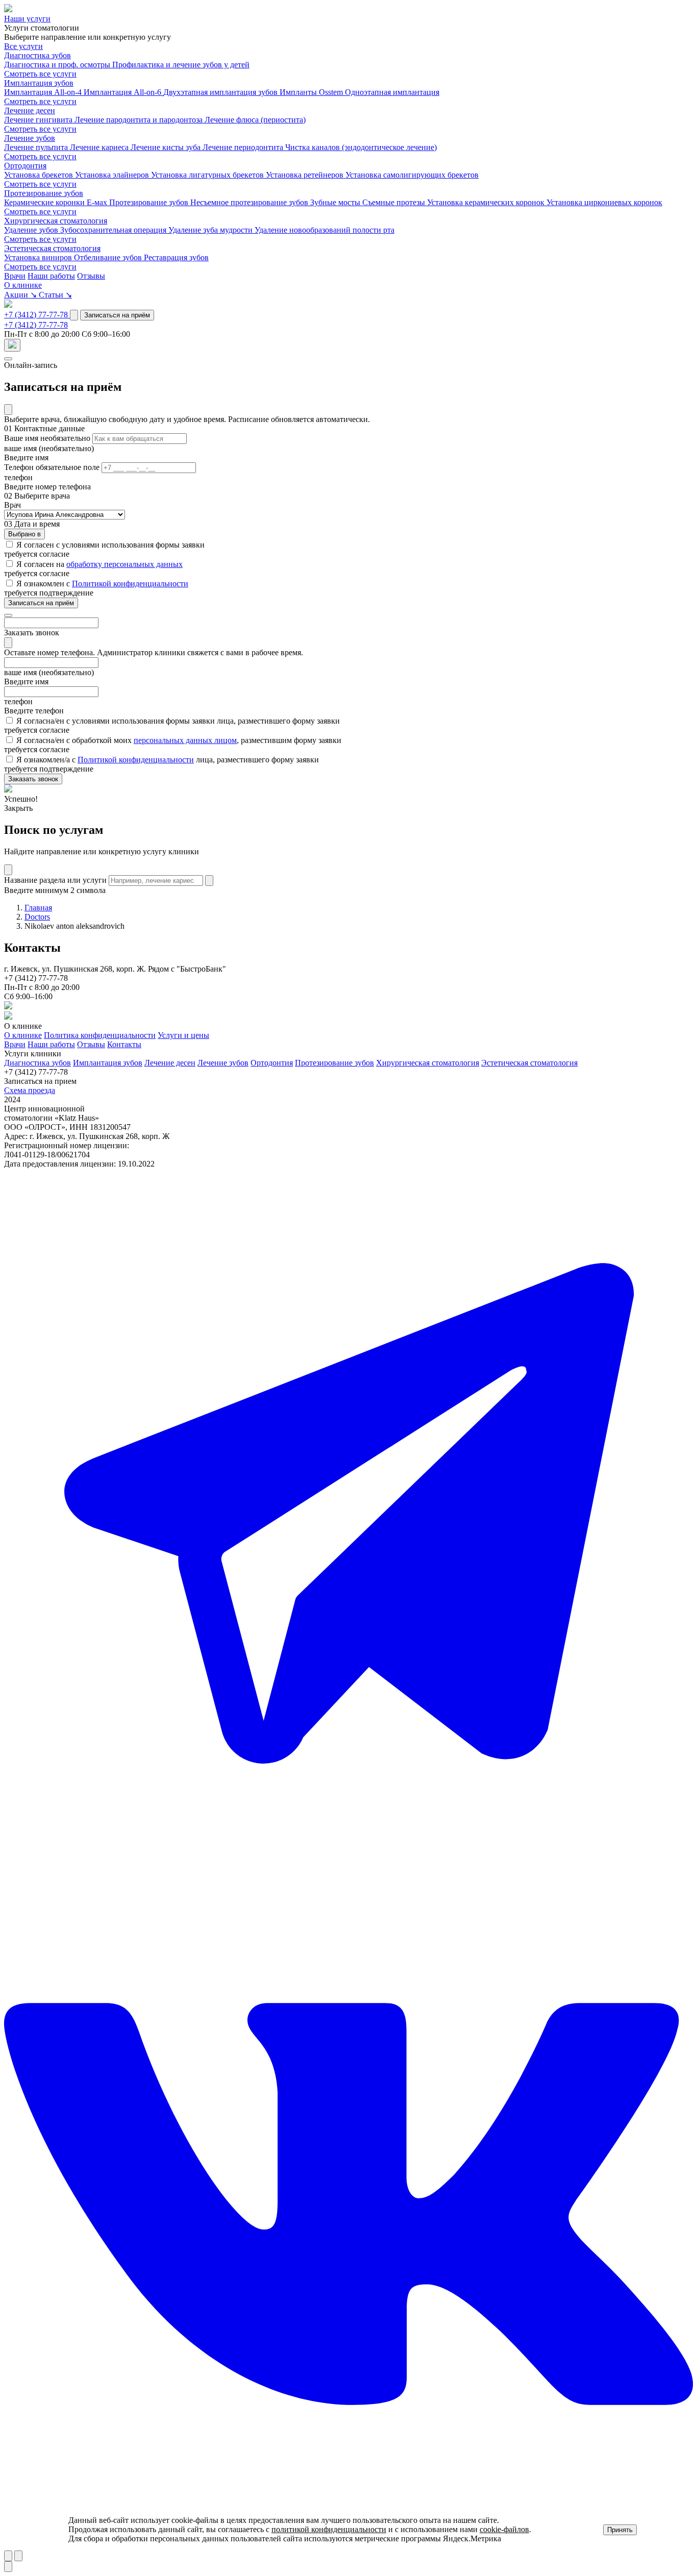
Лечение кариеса (100, 147)
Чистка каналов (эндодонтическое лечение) (361, 147)
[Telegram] (348, 1855)
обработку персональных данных (125, 564)
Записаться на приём (117, 315)
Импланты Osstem (312, 92)
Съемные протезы (395, 202)
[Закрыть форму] (8, 410)
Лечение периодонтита (244, 147)
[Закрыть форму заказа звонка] (8, 615)
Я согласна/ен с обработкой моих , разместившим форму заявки (179, 740)
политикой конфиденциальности (329, 2529)
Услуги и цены (183, 1035)
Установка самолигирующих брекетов (412, 175)
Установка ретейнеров (306, 175)
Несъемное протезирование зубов (250, 202)
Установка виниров (39, 257)
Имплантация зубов (39, 83)
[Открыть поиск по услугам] (74, 315)
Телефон (52, 467)
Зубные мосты (336, 202)
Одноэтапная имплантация (392, 92)
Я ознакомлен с (102, 584)
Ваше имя (47, 438)
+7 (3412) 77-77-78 (37, 315)
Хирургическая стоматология (56, 221)
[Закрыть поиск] (8, 870)
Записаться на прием (40, 1081)
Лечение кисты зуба (167, 147)
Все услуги (23, 46)
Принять (620, 2530)
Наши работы (51, 276)
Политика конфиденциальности (100, 1035)
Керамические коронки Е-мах (57, 202)
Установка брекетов (40, 175)
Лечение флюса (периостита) (255, 120)
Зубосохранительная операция (114, 230)
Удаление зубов (32, 230)
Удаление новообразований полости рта (325, 230)
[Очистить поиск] (209, 881)
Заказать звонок (33, 779)
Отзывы (91, 276)
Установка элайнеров (113, 175)
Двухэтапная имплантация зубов (221, 92)
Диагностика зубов (38, 55)
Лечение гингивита (39, 120)
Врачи (15, 276)
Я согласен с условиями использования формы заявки (110, 545)
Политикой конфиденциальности (130, 584)
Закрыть (18, 808)
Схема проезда (30, 1090)
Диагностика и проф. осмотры (58, 65)
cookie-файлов (504, 2529)
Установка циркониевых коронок (604, 202)
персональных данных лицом (185, 740)
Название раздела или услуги (55, 880)
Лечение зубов (30, 138)
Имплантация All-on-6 (123, 92)
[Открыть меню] (12, 345)
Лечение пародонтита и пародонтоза (140, 120)
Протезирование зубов (44, 193)
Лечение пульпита (37, 147)
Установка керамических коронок (487, 202)
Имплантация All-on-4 (44, 92)
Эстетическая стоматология (52, 248)
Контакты (124, 1044)
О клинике (23, 1035)
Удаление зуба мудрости (211, 230)
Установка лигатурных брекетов (208, 175)
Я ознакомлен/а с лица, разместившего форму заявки (168, 760)
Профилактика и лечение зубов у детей (181, 65)
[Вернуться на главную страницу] (8, 9)
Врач (13, 505)
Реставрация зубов (176, 257)
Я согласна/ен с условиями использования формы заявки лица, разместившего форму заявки (178, 721)
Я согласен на (99, 564)
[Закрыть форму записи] (8, 359)
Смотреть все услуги (40, 74)
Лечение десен (30, 110)
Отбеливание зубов (109, 257)
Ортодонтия (25, 166)
